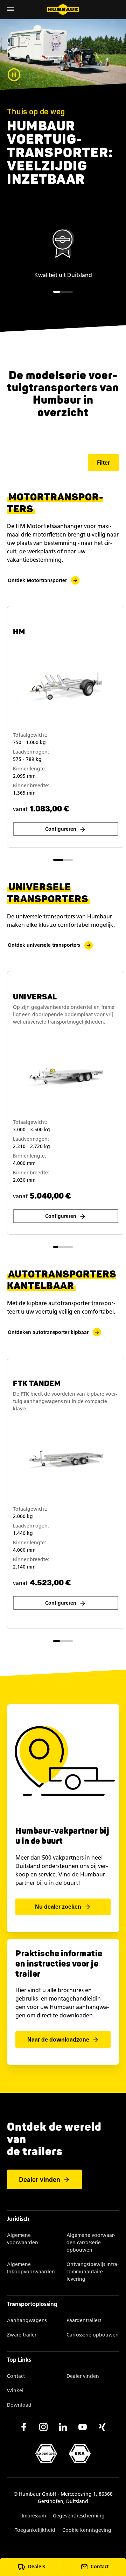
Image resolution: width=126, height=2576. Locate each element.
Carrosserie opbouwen (93, 2335)
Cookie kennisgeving (87, 2530)
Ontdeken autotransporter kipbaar (48, 1332)
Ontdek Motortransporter (37, 581)
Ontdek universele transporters (44, 945)
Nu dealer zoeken (58, 1907)
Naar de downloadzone (58, 2040)
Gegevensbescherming (79, 2516)
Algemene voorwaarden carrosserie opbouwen (91, 2243)
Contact (16, 2376)
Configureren (61, 829)
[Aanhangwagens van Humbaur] (63, 9)
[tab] (57, 292)
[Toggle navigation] (10, 10)
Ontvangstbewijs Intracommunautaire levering (93, 2272)
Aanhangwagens (27, 2321)
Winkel (15, 2391)
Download (19, 2405)
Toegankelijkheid (35, 2530)
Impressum (34, 2516)
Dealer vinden (40, 2180)
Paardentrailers (84, 2321)
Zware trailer (22, 2335)
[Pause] (14, 75)
